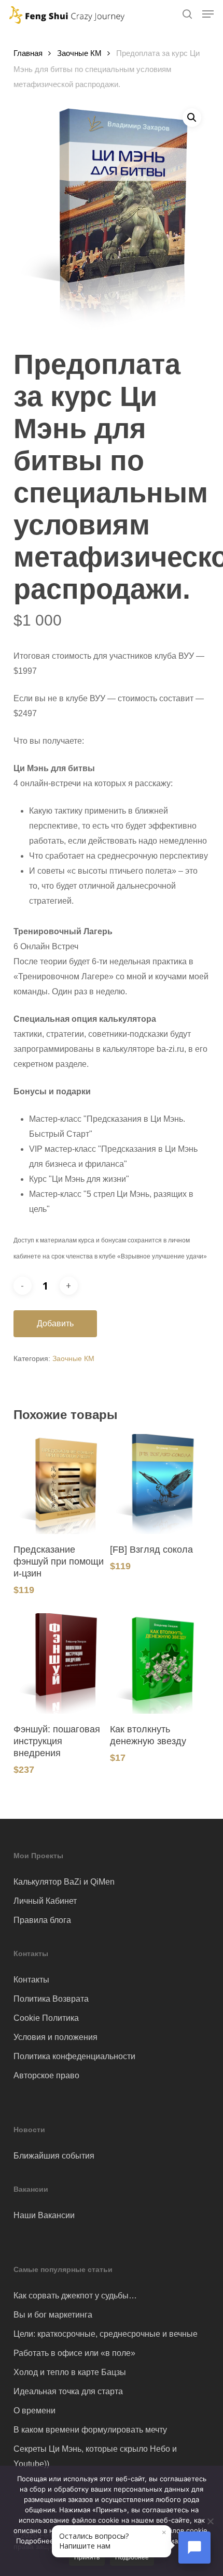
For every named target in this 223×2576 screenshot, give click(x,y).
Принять (87, 2557)
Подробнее (132, 2557)
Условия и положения (55, 2037)
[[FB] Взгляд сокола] (157, 1484)
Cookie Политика (46, 2018)
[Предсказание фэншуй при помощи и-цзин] (61, 1484)
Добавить (55, 1323)
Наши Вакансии (44, 2215)
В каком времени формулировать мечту (90, 2430)
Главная (28, 53)
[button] (192, 118)
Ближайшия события (54, 2156)
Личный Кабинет (45, 1901)
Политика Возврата (51, 1999)
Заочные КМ (79, 53)
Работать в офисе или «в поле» (74, 2353)
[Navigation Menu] (208, 14)
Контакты (31, 1980)
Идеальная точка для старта (68, 2391)
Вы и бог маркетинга (53, 2315)
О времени (34, 2411)
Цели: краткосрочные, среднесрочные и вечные (106, 2334)
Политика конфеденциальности (74, 2056)
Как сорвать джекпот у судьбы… (75, 2296)
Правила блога (42, 1920)
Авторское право (46, 2075)
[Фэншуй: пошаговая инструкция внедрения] (61, 1663)
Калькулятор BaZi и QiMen (64, 1882)
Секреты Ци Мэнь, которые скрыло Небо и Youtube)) (95, 2456)
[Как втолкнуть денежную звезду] (157, 1663)
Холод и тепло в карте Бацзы (70, 2372)
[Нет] (210, 2521)
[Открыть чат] (194, 2548)
